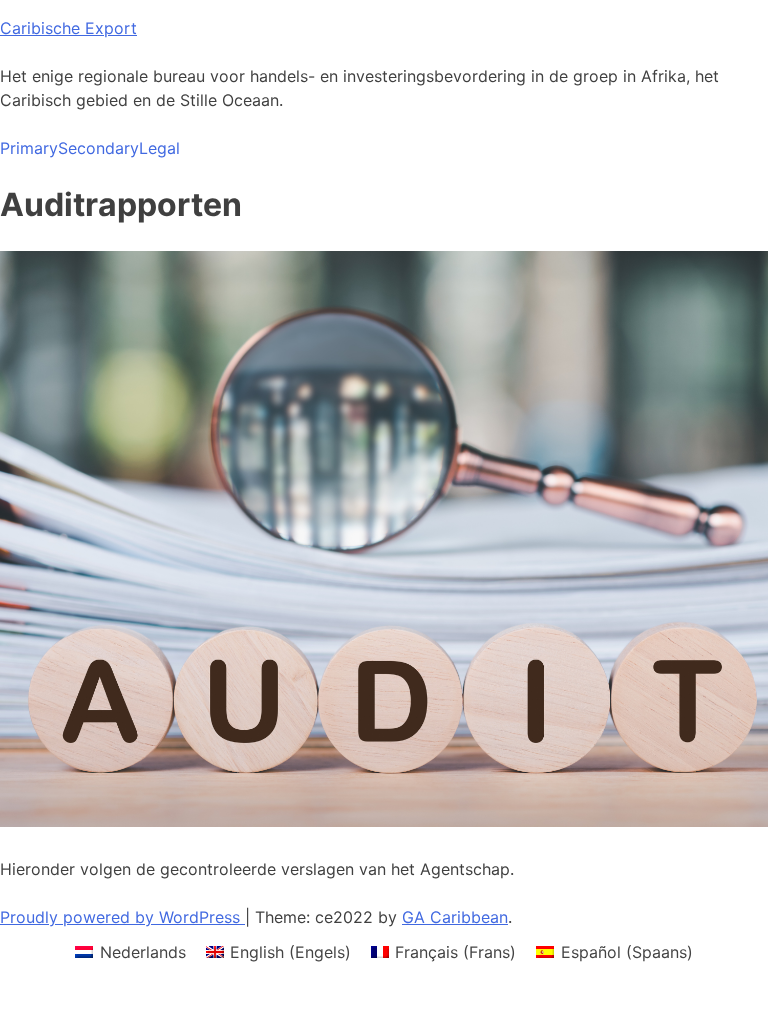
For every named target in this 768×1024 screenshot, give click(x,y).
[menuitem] (130, 951)
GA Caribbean (455, 917)
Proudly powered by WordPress (122, 917)
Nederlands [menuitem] (143, 952)
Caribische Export (68, 28)
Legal (159, 148)
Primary (29, 148)
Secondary (98, 148)
